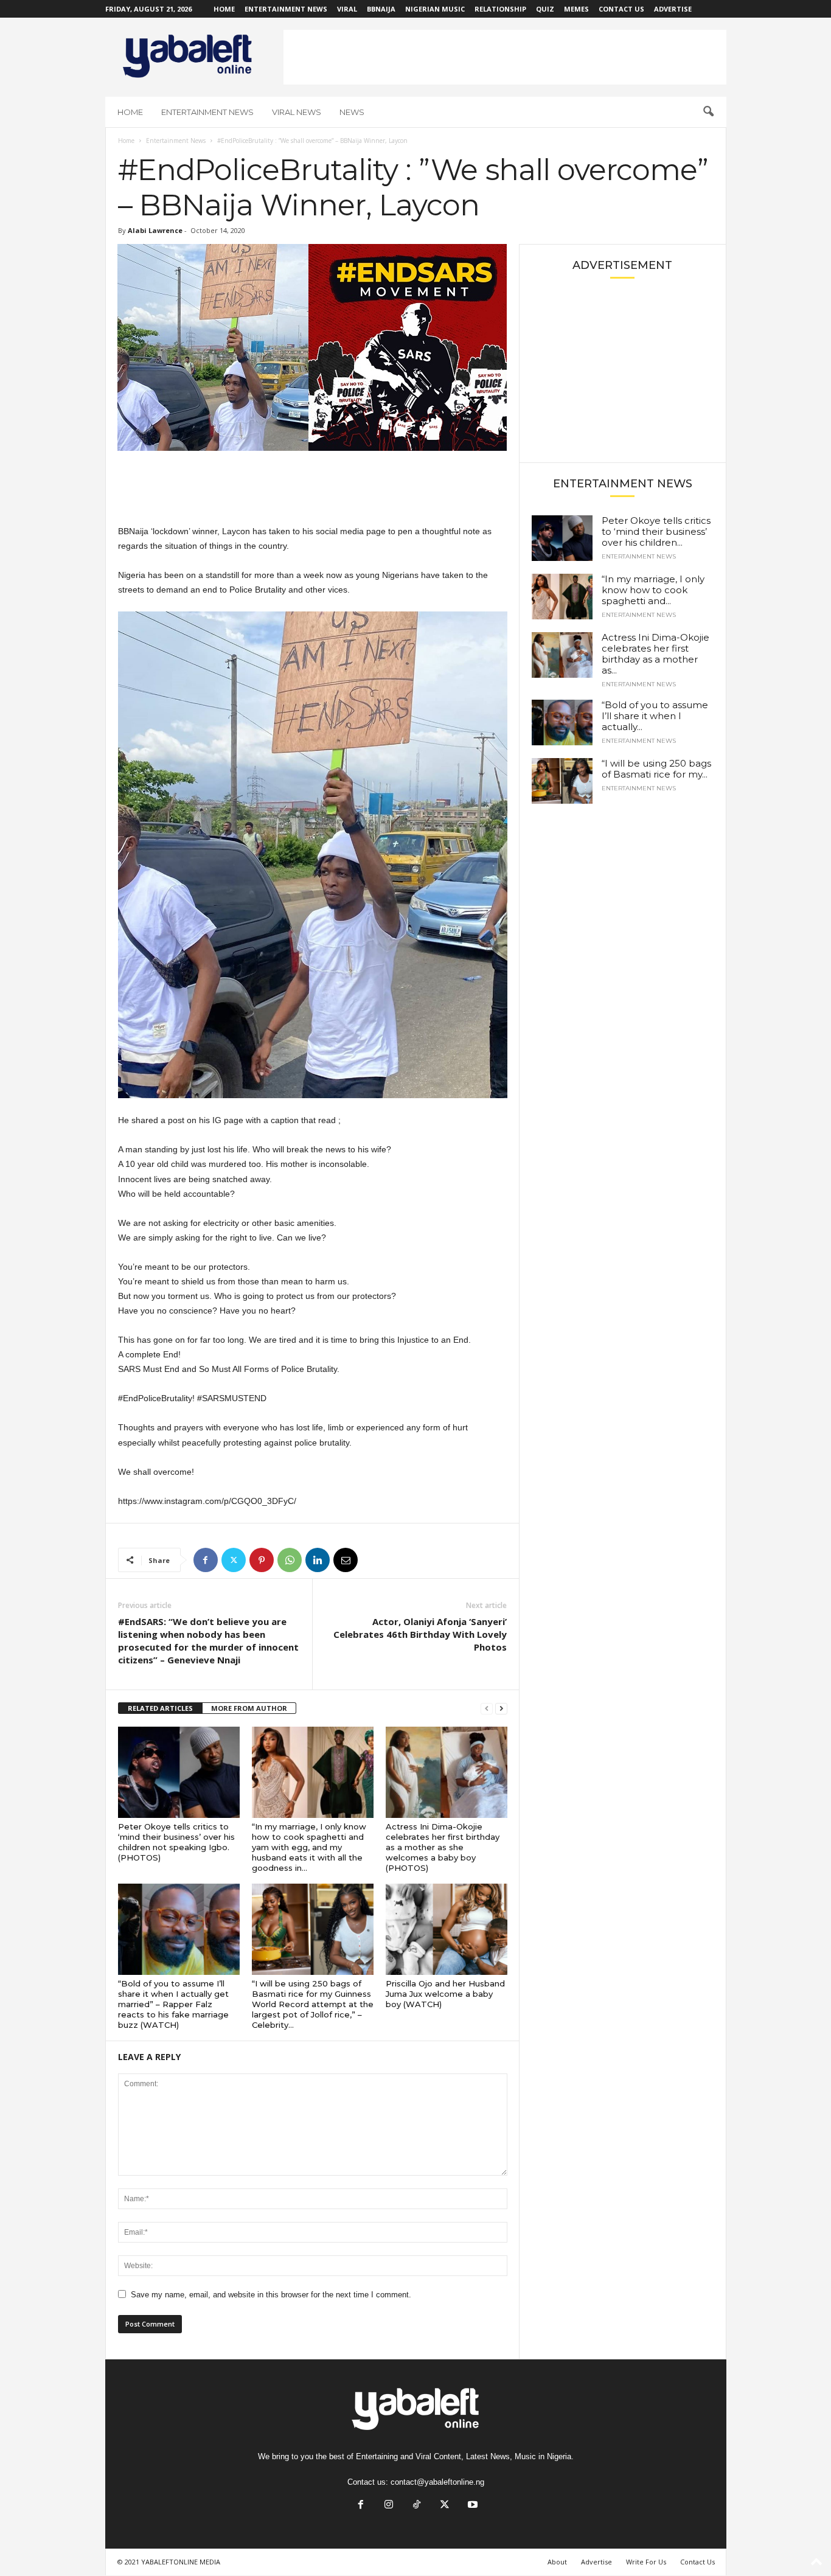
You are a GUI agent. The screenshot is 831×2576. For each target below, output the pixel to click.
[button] (708, 112)
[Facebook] (206, 1560)
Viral (347, 9)
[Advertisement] (505, 57)
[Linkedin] (318, 1560)
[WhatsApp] (290, 1560)
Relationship (500, 9)
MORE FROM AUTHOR (249, 1708)
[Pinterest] (262, 1560)
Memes (576, 9)
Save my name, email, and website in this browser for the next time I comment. (271, 2295)
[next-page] (501, 1709)
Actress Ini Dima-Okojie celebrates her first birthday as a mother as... (655, 654)
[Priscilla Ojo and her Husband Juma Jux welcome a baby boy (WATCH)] (447, 1929)
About (557, 2562)
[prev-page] (487, 1709)
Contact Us (621, 9)
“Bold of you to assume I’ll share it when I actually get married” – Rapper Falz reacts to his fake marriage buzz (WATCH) (173, 2004)
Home (224, 9)
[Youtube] (471, 2506)
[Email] (346, 1560)
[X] (234, 1560)
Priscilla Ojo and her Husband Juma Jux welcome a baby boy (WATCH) (445, 1994)
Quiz (545, 9)
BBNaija (381, 9)
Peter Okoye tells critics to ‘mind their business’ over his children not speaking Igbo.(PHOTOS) (176, 1842)
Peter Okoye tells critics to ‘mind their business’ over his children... (656, 531)
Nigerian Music (435, 9)
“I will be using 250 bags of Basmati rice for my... (656, 769)
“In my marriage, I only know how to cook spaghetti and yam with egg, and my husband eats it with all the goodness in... (309, 1847)
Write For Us (646, 2562)
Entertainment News (286, 9)
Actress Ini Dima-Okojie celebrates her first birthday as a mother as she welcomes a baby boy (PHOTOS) (443, 1847)
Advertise (673, 9)
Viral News (297, 112)
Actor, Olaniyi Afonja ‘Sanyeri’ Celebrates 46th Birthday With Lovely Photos (420, 1634)
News (352, 112)
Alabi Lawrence (155, 230)
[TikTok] (417, 2506)
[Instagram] (389, 2506)
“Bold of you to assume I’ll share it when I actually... (655, 716)
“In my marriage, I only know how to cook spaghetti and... (653, 590)
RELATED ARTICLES (160, 1708)
